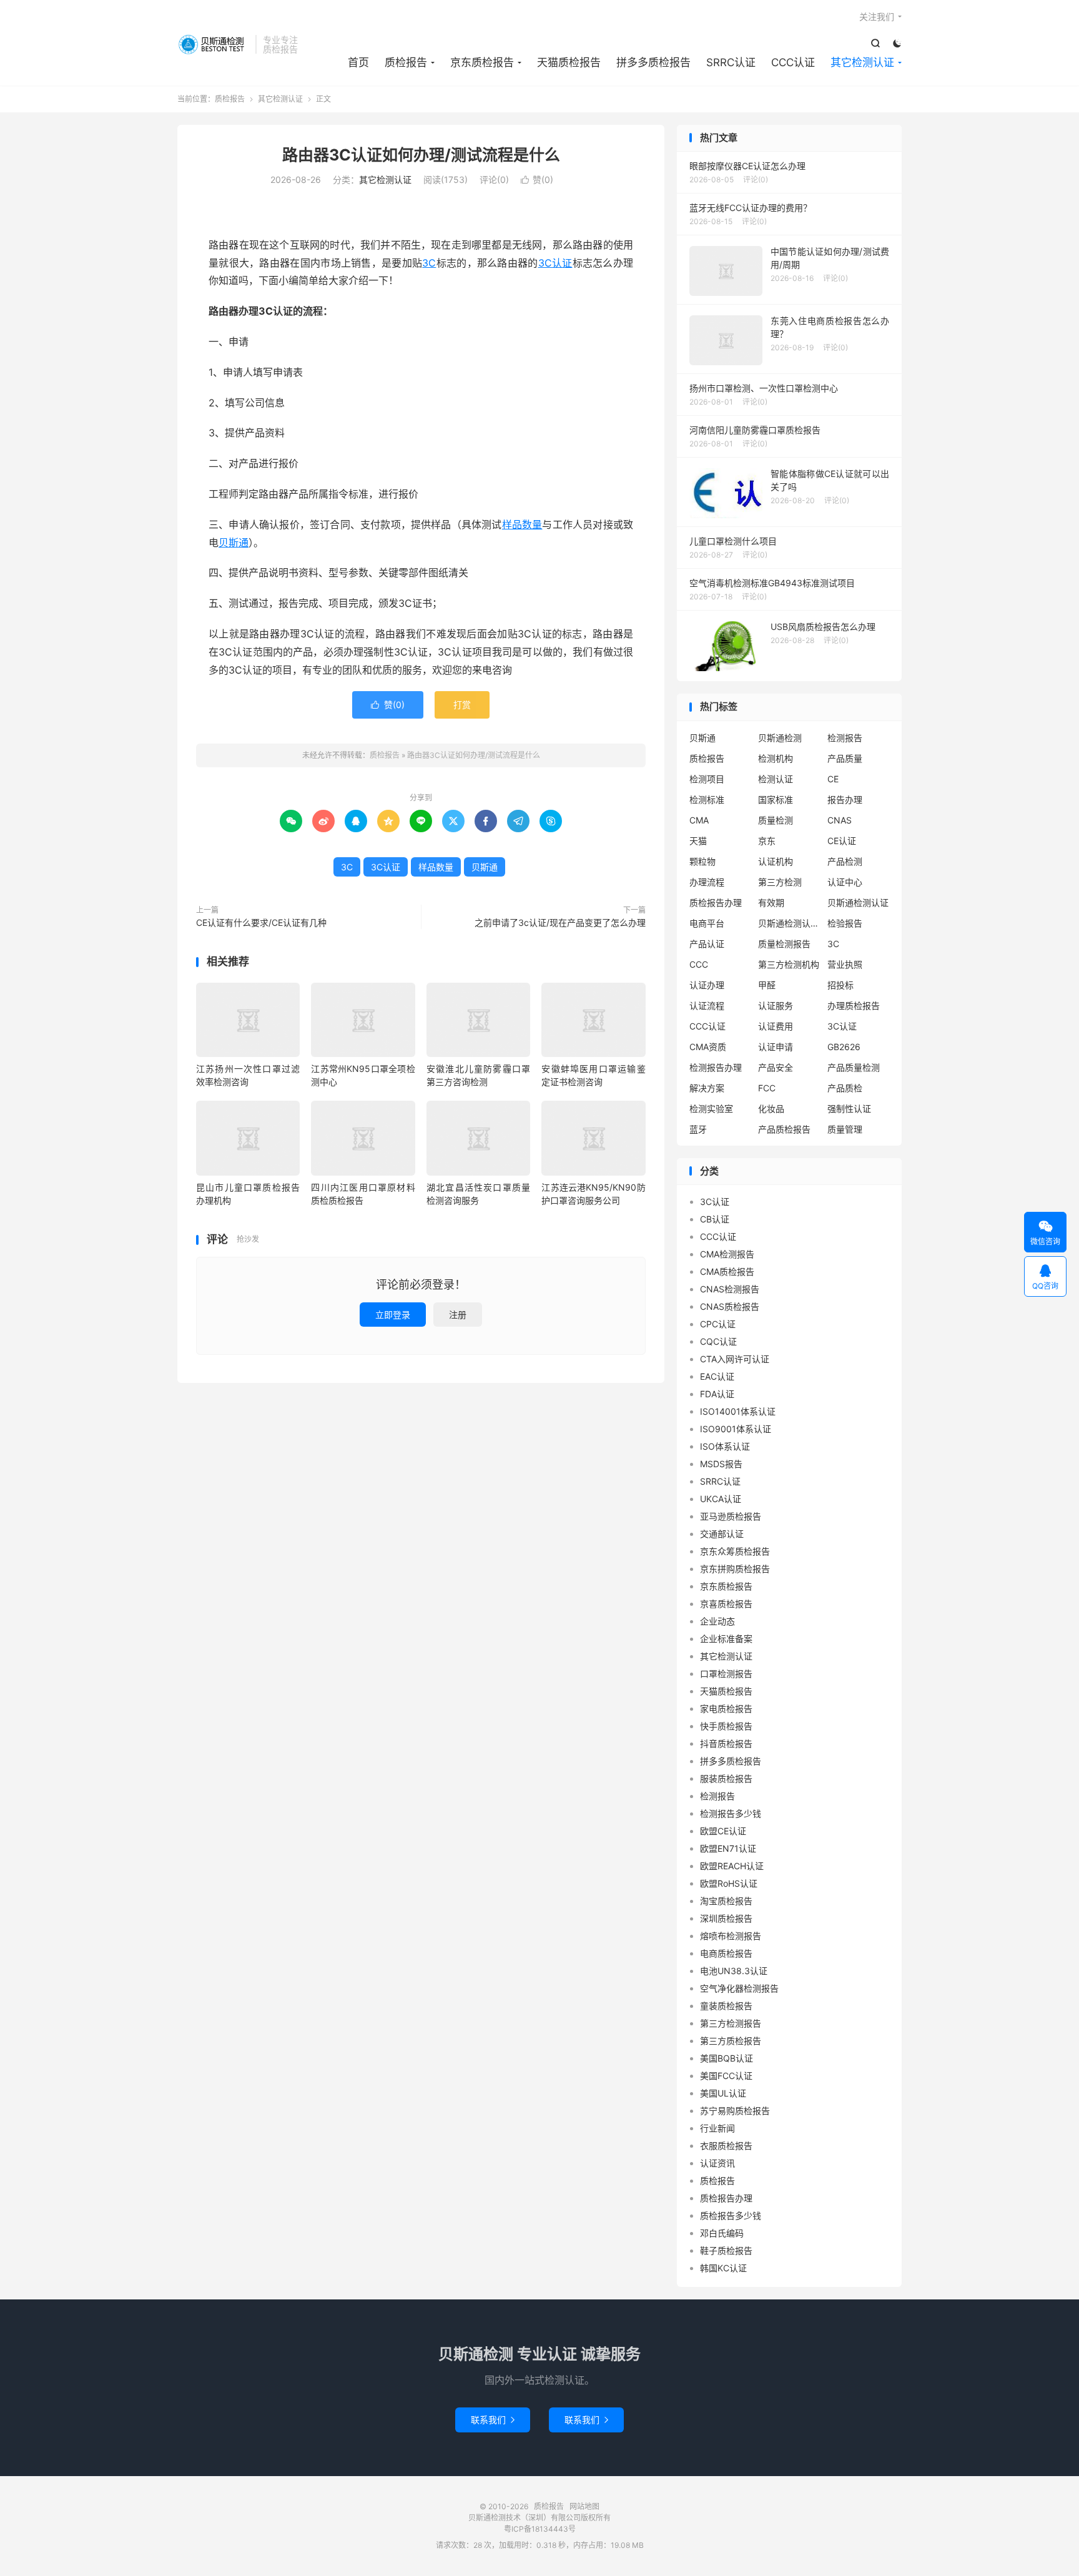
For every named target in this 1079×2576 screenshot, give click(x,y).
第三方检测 (780, 882)
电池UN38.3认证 (734, 1971)
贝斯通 (234, 543)
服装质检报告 (726, 1778)
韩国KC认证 (723, 2268)
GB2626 (844, 1047)
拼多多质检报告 (653, 62)
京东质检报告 (482, 62)
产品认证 (707, 944)
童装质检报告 (726, 2006)
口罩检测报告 (726, 1674)
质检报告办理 (716, 902)
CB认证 (715, 1219)
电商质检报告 (726, 1953)
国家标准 (776, 799)
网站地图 (584, 2506)
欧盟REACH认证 (732, 1866)
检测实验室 (711, 1109)
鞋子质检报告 (726, 2250)
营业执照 (845, 964)
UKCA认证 (721, 1499)
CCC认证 (793, 62)
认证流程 (707, 1005)
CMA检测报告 (727, 1254)
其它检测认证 (862, 62)
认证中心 (845, 882)
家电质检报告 (726, 1708)
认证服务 (776, 1005)
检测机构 (776, 758)
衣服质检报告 (726, 2146)
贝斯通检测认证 (858, 902)
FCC (767, 1088)
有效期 (771, 902)
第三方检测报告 (731, 2023)
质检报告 (213, 44)
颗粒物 (702, 861)
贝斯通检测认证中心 (789, 923)
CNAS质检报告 (730, 1306)
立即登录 (393, 1315)
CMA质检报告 (727, 1271)
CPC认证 (718, 1324)
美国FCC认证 (726, 2076)
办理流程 (707, 882)
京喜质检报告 (726, 1604)
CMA (699, 820)
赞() (537, 179)
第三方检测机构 (789, 964)
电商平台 (707, 923)
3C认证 (555, 263)
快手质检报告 (726, 1726)
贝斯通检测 (780, 738)
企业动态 (717, 1621)
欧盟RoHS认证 (729, 1883)
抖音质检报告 (726, 1743)
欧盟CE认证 (723, 1831)
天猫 (698, 841)
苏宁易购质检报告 (735, 2111)
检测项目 (707, 779)
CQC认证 (718, 1341)
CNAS (840, 820)
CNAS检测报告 (730, 1289)
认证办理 (707, 985)
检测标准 (707, 799)
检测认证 (776, 779)
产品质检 (845, 1088)
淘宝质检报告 (726, 1901)
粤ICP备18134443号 (540, 2529)
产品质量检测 (854, 1067)
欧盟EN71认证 (728, 1848)
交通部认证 (722, 1534)
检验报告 (845, 923)
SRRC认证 (731, 62)
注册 (458, 1315)
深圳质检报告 (726, 1918)
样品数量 (522, 524)
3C (429, 263)
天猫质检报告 (569, 62)
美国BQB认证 (727, 2058)
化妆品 (771, 1109)
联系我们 (493, 2420)
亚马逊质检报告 (731, 1516)
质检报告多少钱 (731, 2215)
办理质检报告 (854, 1005)
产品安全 (776, 1067)
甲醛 (767, 985)
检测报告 (845, 738)
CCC (699, 964)
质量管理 (845, 1129)
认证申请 (776, 1047)
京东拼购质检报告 (735, 1569)
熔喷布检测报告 (731, 1936)
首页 (358, 62)
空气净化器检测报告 (739, 1988)
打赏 (462, 705)
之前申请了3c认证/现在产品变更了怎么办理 (560, 922)
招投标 (840, 985)
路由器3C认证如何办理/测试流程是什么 (421, 155)
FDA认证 (717, 1394)
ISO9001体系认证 (736, 1429)
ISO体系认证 (725, 1446)
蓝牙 (698, 1129)
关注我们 (877, 17)
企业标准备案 (726, 1639)
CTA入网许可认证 (735, 1359)
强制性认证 (849, 1109)
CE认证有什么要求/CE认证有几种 (261, 922)
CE (833, 779)
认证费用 (776, 1026)
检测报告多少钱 (731, 1813)
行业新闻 (717, 2128)
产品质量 (845, 758)
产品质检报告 (784, 1129)
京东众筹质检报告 (735, 1551)
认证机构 (776, 861)
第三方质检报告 (731, 2041)
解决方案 (707, 1088)
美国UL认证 (723, 2093)
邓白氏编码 (722, 2233)
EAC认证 (717, 1376)
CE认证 (842, 841)
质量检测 (776, 820)
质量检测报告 (784, 944)
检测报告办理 (716, 1067)
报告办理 (845, 799)
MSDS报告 (721, 1464)
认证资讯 (717, 2163)
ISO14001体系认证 (738, 1411)
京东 (767, 841)
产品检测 (845, 861)
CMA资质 (708, 1047)
